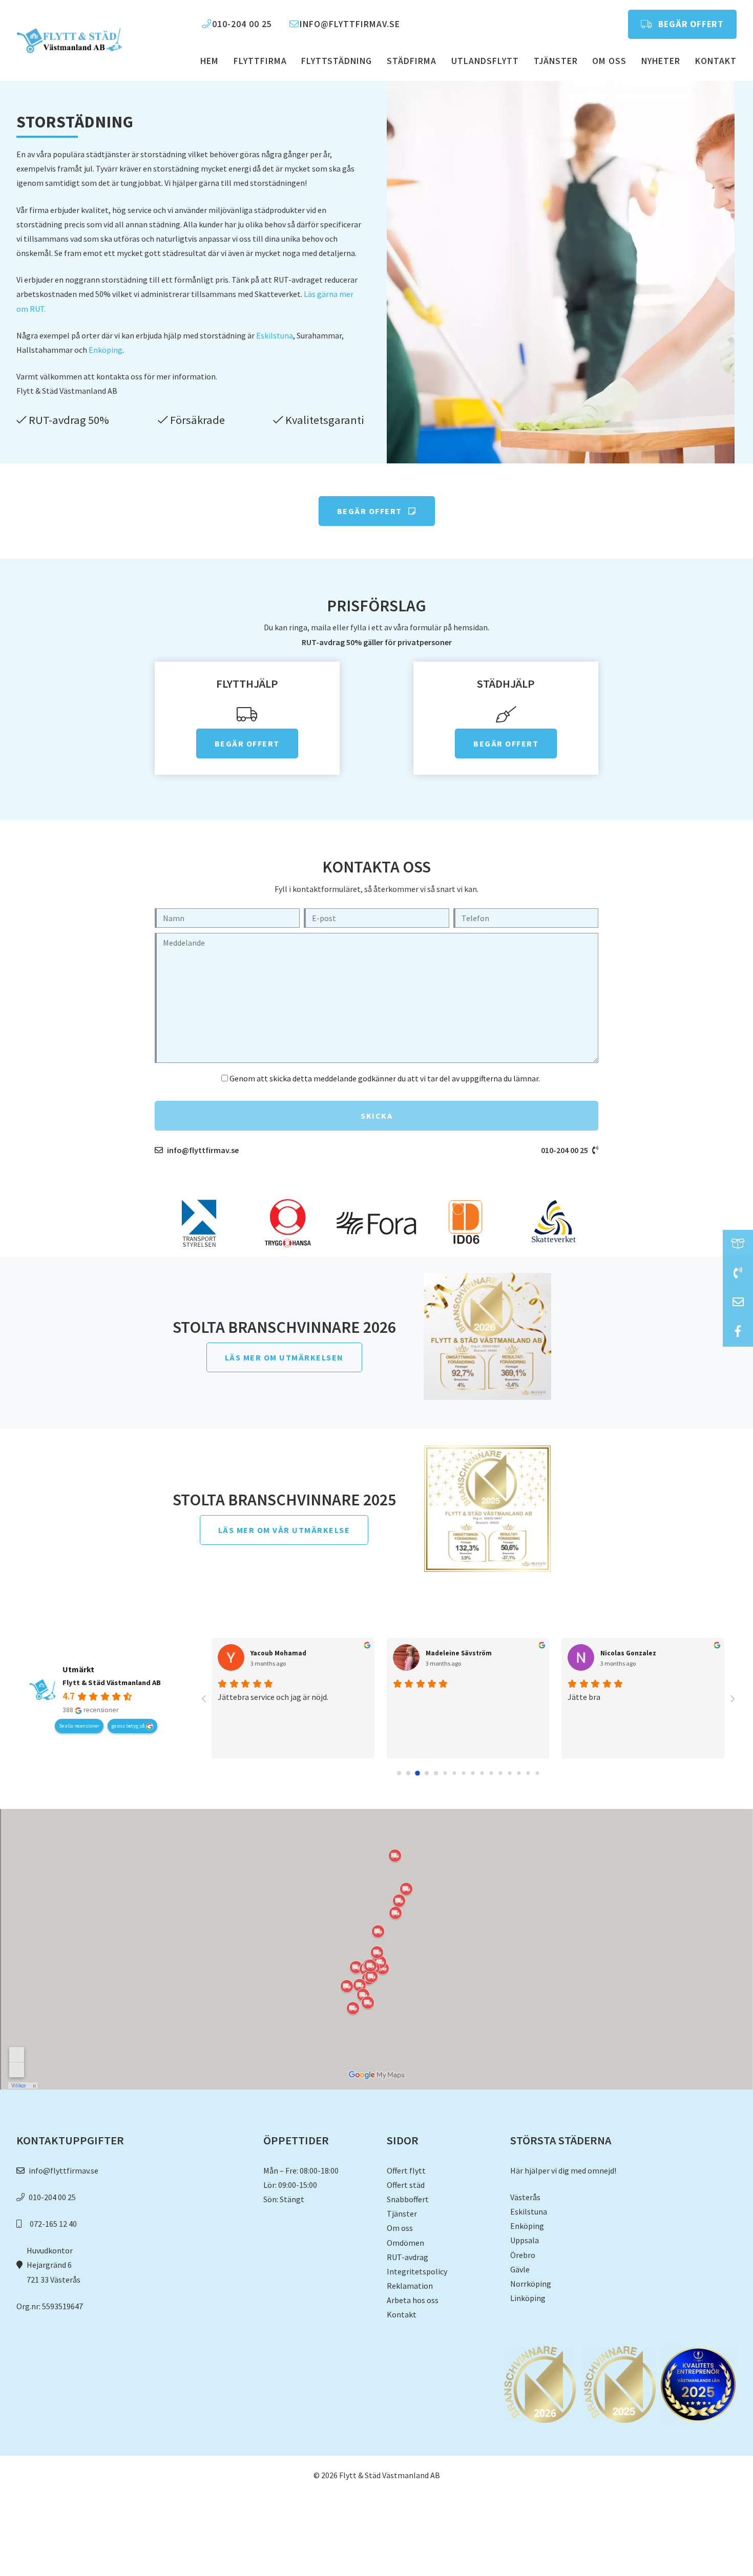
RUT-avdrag (407, 2257)
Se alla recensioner (79, 1726)
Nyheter (661, 61)
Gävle (520, 2269)
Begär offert (690, 24)
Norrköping (531, 2284)
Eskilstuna (275, 335)
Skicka (376, 1116)
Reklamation (410, 2286)
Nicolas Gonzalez (628, 1653)
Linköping (528, 2298)
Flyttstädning (337, 61)
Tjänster (556, 61)
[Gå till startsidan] (69, 40)
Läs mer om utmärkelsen (284, 1357)
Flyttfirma (260, 61)
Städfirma (412, 61)
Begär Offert (371, 511)
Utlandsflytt (485, 61)
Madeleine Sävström (459, 1653)
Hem (210, 61)
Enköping (106, 350)
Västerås (525, 2197)
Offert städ (406, 2185)
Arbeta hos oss (413, 2300)
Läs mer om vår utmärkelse (284, 1530)
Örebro (523, 2255)
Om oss (609, 61)
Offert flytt (406, 2170)
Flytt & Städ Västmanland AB (112, 1683)
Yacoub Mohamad (278, 1653)
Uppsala (525, 2240)
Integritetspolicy (417, 2271)
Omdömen (405, 2243)
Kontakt (716, 61)
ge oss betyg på (129, 1726)
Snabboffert (408, 2199)
